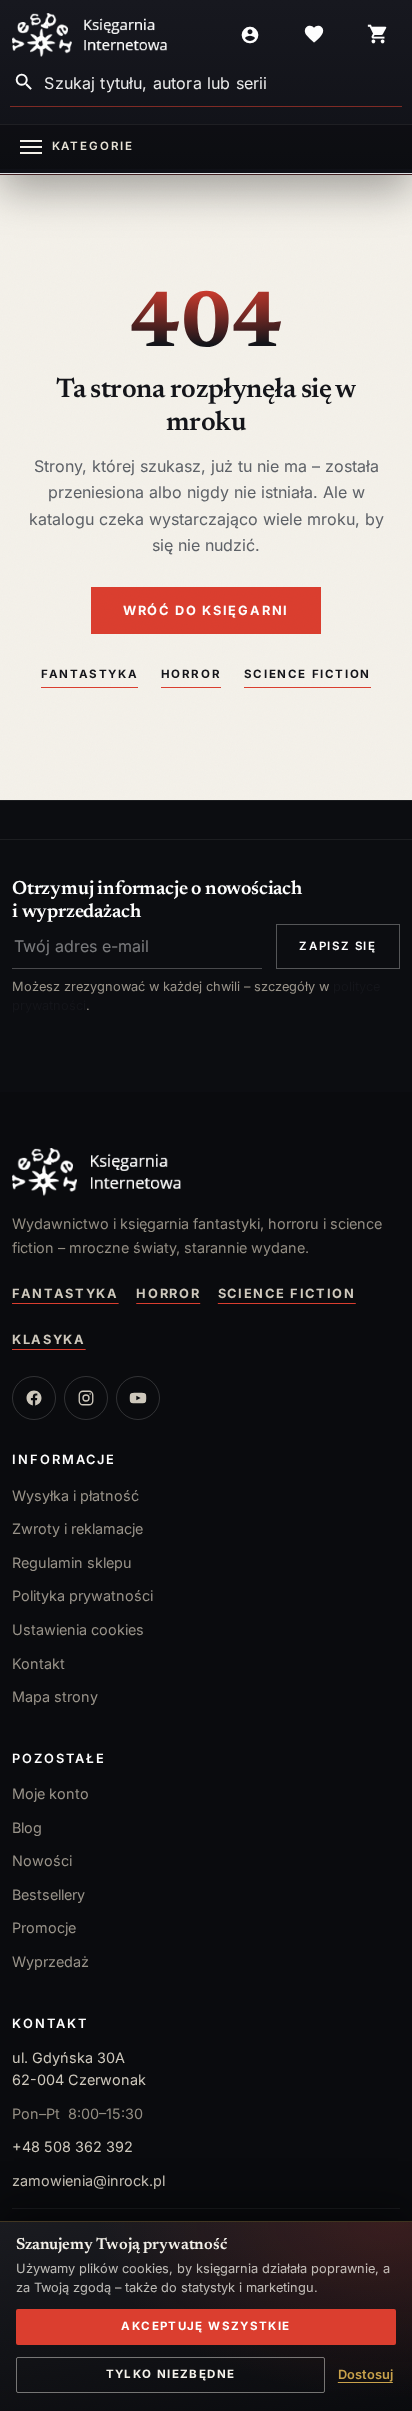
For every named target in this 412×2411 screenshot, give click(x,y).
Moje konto (50, 1793)
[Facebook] (34, 1398)
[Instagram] (86, 1398)
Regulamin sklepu (72, 1562)
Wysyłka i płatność (75, 1495)
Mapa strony (55, 1696)
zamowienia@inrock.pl (88, 2180)
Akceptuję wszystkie (205, 2326)
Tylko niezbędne (171, 2374)
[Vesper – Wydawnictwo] (206, 1172)
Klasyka (49, 1339)
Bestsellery (48, 1894)
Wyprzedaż (50, 1961)
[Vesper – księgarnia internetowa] (90, 35)
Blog (27, 1827)
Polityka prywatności (82, 1595)
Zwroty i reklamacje (77, 1528)
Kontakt (38, 1663)
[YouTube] (138, 1398)
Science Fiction (307, 674)
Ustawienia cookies (78, 1629)
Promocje (44, 1927)
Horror (191, 674)
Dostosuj (365, 2374)
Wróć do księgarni (206, 610)
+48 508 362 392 (72, 2146)
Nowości (42, 1860)
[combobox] (223, 82)
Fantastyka (89, 674)
